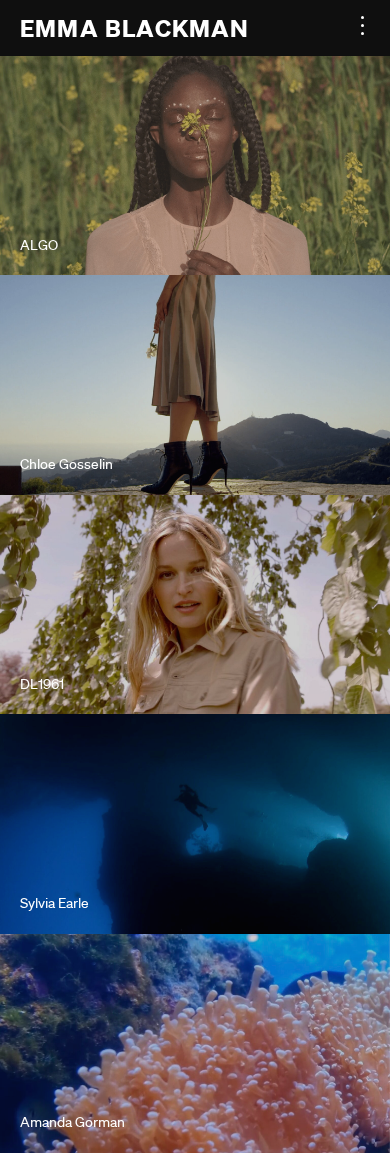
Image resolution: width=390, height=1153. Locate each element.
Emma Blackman (135, 28)
